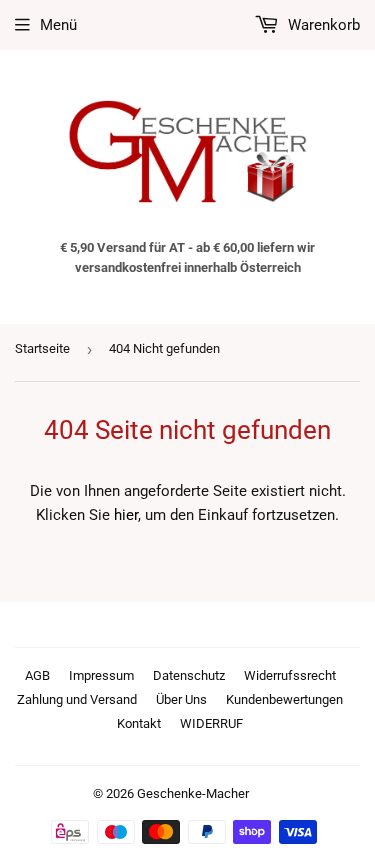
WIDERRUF (211, 723)
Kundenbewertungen (284, 699)
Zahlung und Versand (77, 699)
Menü (58, 25)
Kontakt (139, 723)
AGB (37, 675)
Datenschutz (189, 675)
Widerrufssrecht (290, 675)
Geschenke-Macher (193, 793)
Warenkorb (322, 25)
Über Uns (181, 699)
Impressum (101, 675)
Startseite (42, 348)
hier (126, 515)
